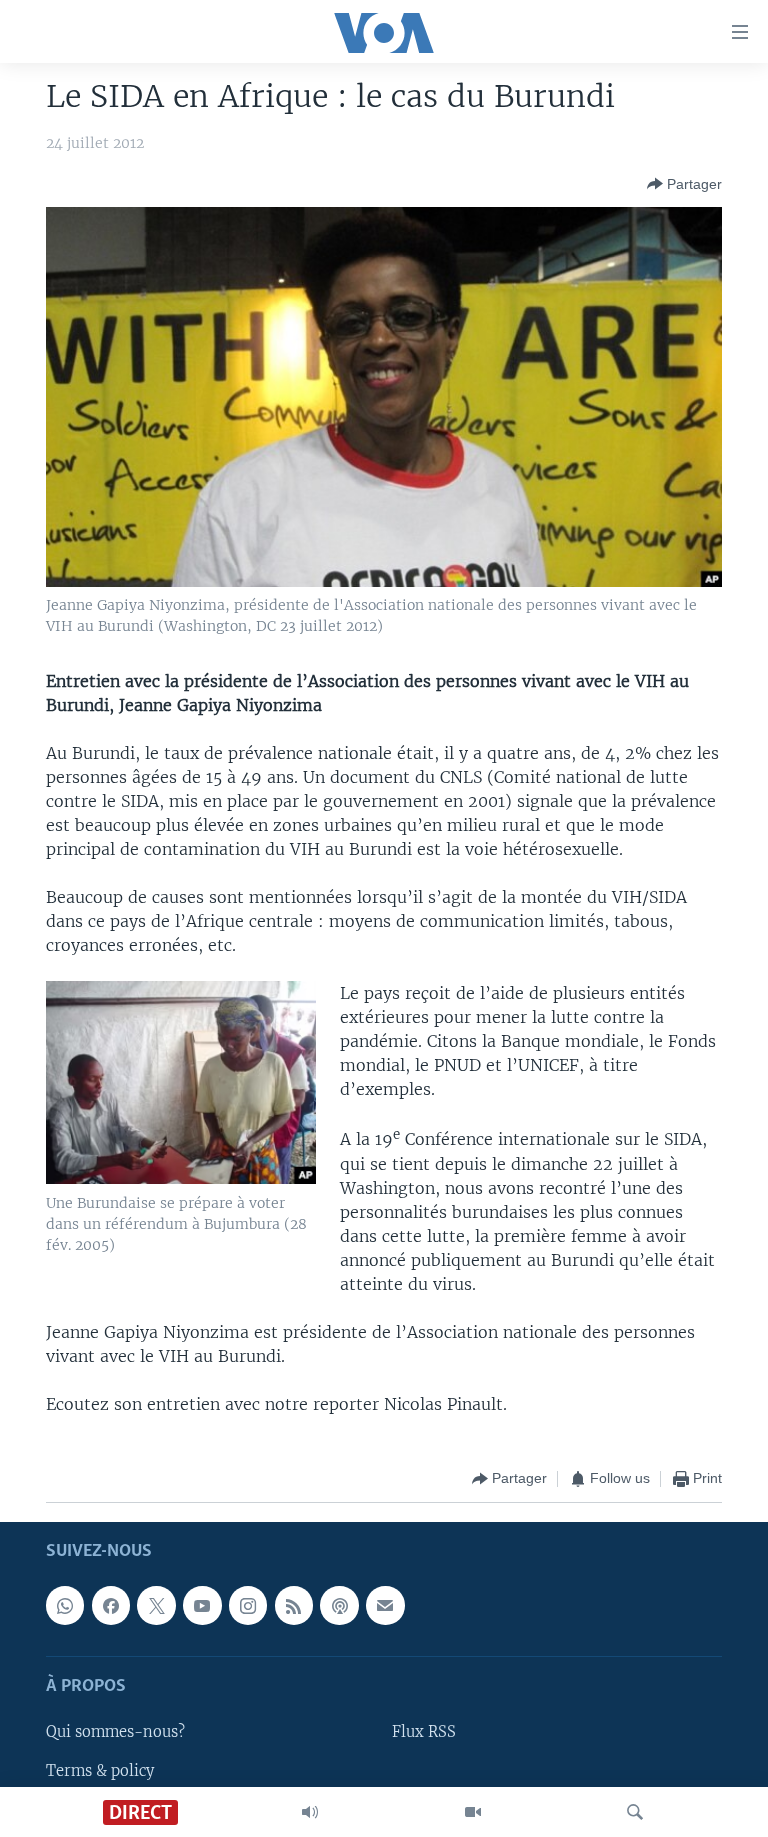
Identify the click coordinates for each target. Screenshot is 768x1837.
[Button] (684, 184)
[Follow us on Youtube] (202, 1605)
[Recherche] (635, 1812)
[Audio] (310, 1812)
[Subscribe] (385, 1605)
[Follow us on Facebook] (111, 1605)
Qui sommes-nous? (115, 1732)
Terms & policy (100, 1770)
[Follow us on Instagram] (248, 1605)
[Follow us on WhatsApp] (65, 1605)
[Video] (473, 1812)
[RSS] (294, 1605)
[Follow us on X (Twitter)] (156, 1605)
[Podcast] (339, 1605)
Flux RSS (424, 1732)
